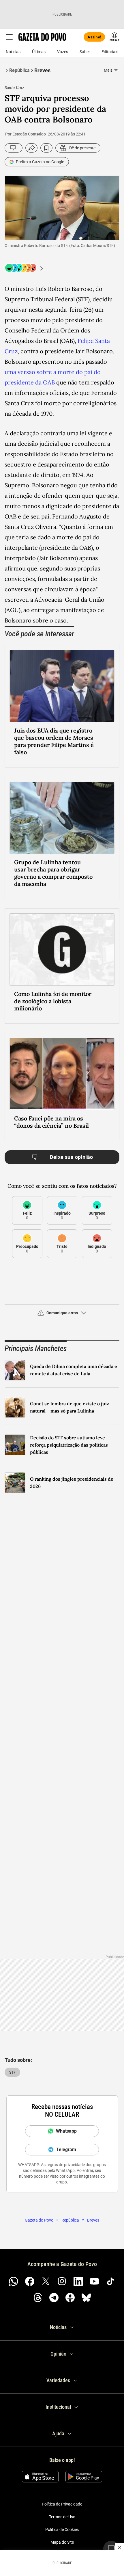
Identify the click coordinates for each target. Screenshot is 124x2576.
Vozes (63, 52)
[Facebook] (30, 2281)
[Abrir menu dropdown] (116, 70)
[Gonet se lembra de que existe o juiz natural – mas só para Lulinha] (15, 1407)
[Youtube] (94, 2281)
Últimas (39, 52)
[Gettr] (70, 2298)
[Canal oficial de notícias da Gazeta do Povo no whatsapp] (14, 2281)
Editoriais (110, 52)
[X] (46, 2281)
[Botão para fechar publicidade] (119, 2548)
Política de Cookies (62, 2529)
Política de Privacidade (62, 2504)
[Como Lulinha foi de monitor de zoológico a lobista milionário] (62, 949)
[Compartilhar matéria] (31, 148)
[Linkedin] (78, 2281)
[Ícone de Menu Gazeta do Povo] (9, 37)
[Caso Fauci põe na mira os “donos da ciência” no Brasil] (62, 1074)
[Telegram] (54, 2298)
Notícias (13, 52)
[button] (62, 1315)
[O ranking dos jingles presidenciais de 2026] (15, 1483)
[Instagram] (62, 2281)
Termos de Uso (62, 2517)
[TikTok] (110, 2281)
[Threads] (38, 2298)
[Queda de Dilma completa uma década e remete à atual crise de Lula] (15, 1370)
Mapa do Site (62, 2542)
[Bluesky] (86, 2298)
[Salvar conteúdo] (46, 148)
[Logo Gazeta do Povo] (42, 37)
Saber (85, 52)
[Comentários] (14, 148)
